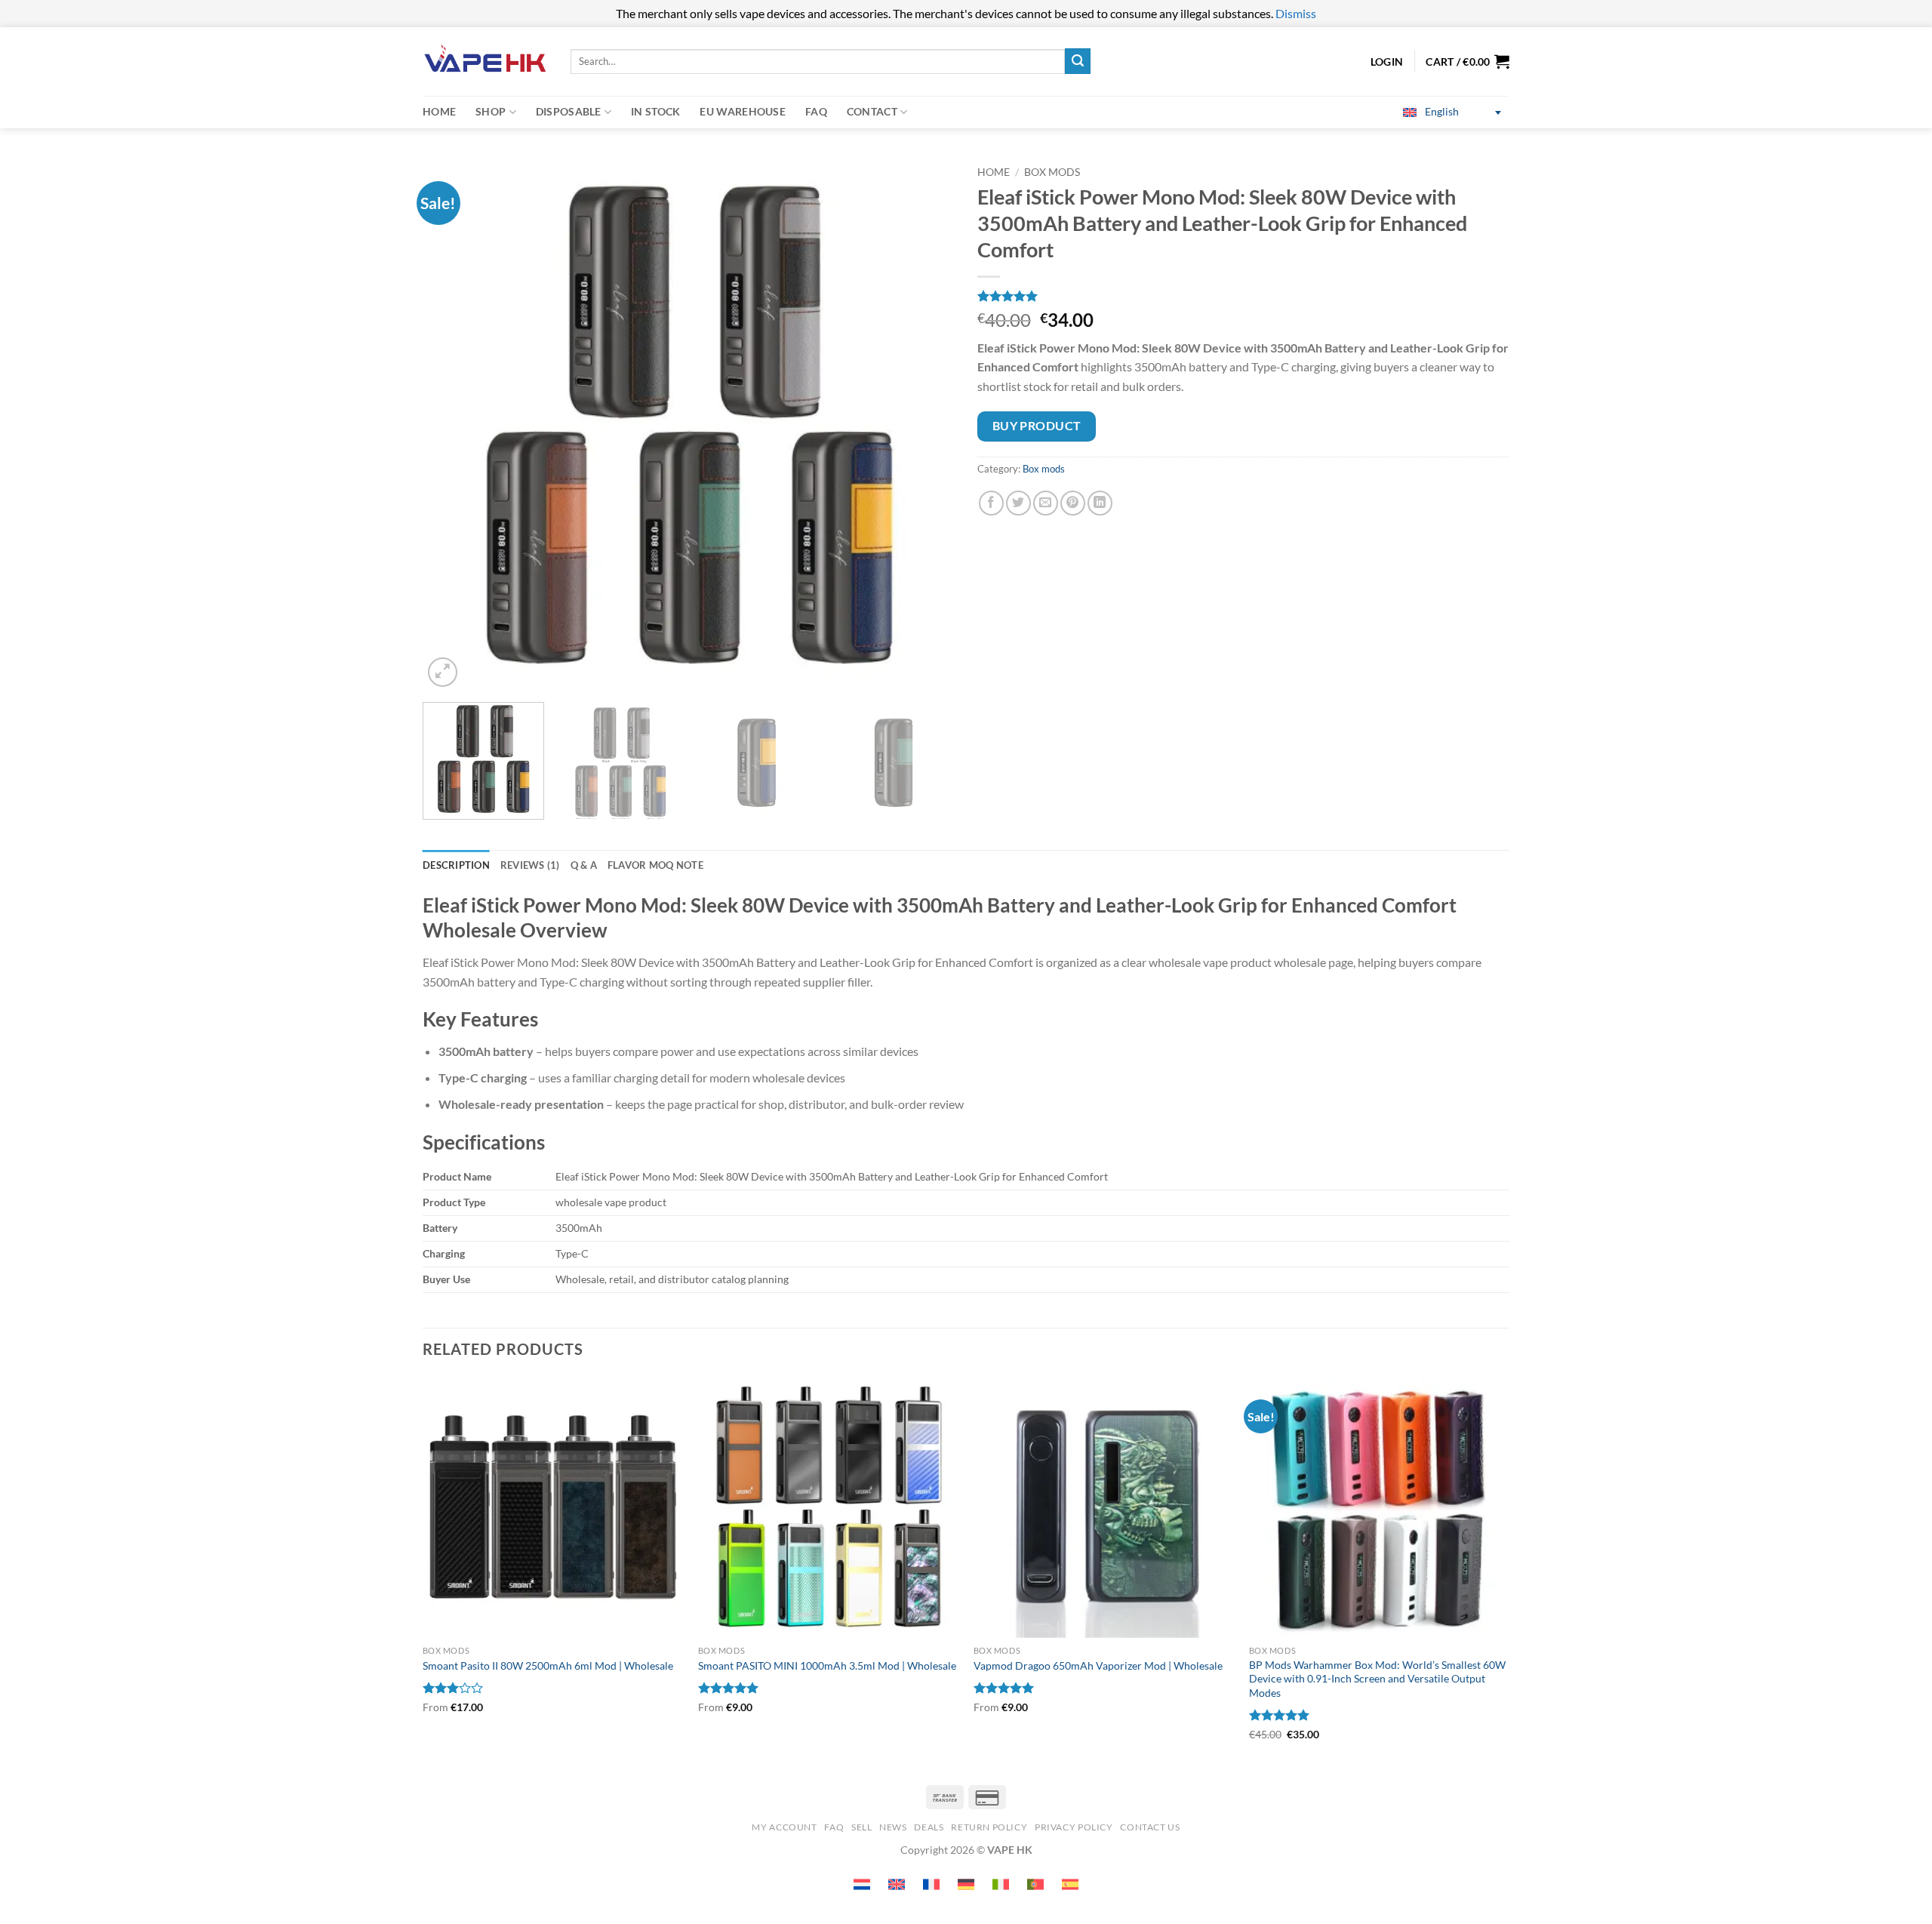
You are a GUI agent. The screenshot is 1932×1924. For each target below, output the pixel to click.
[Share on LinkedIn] (1100, 503)
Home (439, 111)
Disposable (569, 111)
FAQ (816, 111)
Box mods (1052, 172)
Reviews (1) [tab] (530, 865)
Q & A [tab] (584, 865)
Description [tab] (456, 865)
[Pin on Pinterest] (1073, 503)
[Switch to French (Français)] (931, 1884)
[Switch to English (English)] (897, 1884)
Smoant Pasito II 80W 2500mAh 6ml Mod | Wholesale (548, 1665)
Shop (491, 111)
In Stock (655, 111)
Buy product (1037, 426)
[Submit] (1078, 61)
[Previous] (452, 425)
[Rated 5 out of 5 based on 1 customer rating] (1243, 296)
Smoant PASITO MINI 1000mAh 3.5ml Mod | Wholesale (827, 1665)
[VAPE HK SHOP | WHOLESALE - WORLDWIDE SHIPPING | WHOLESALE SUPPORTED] (485, 62)
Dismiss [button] (1296, 13)
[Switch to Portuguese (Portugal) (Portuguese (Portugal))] (1035, 1884)
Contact (872, 111)
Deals (929, 1827)
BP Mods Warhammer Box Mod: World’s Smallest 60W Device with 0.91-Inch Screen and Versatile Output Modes (1377, 1679)
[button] (1467, 61)
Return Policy (989, 1827)
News (893, 1827)
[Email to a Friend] (1046, 503)
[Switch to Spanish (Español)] (1070, 1884)
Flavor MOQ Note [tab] (655, 865)
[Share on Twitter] (1018, 503)
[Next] (925, 425)
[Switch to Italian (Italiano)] (1001, 1884)
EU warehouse (742, 111)
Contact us (1150, 1827)
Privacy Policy (1074, 1827)
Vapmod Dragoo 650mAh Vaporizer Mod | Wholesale (1098, 1665)
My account (784, 1827)
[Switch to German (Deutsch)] (966, 1884)
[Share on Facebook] (991, 503)
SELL (861, 1827)
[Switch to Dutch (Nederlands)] (862, 1884)
